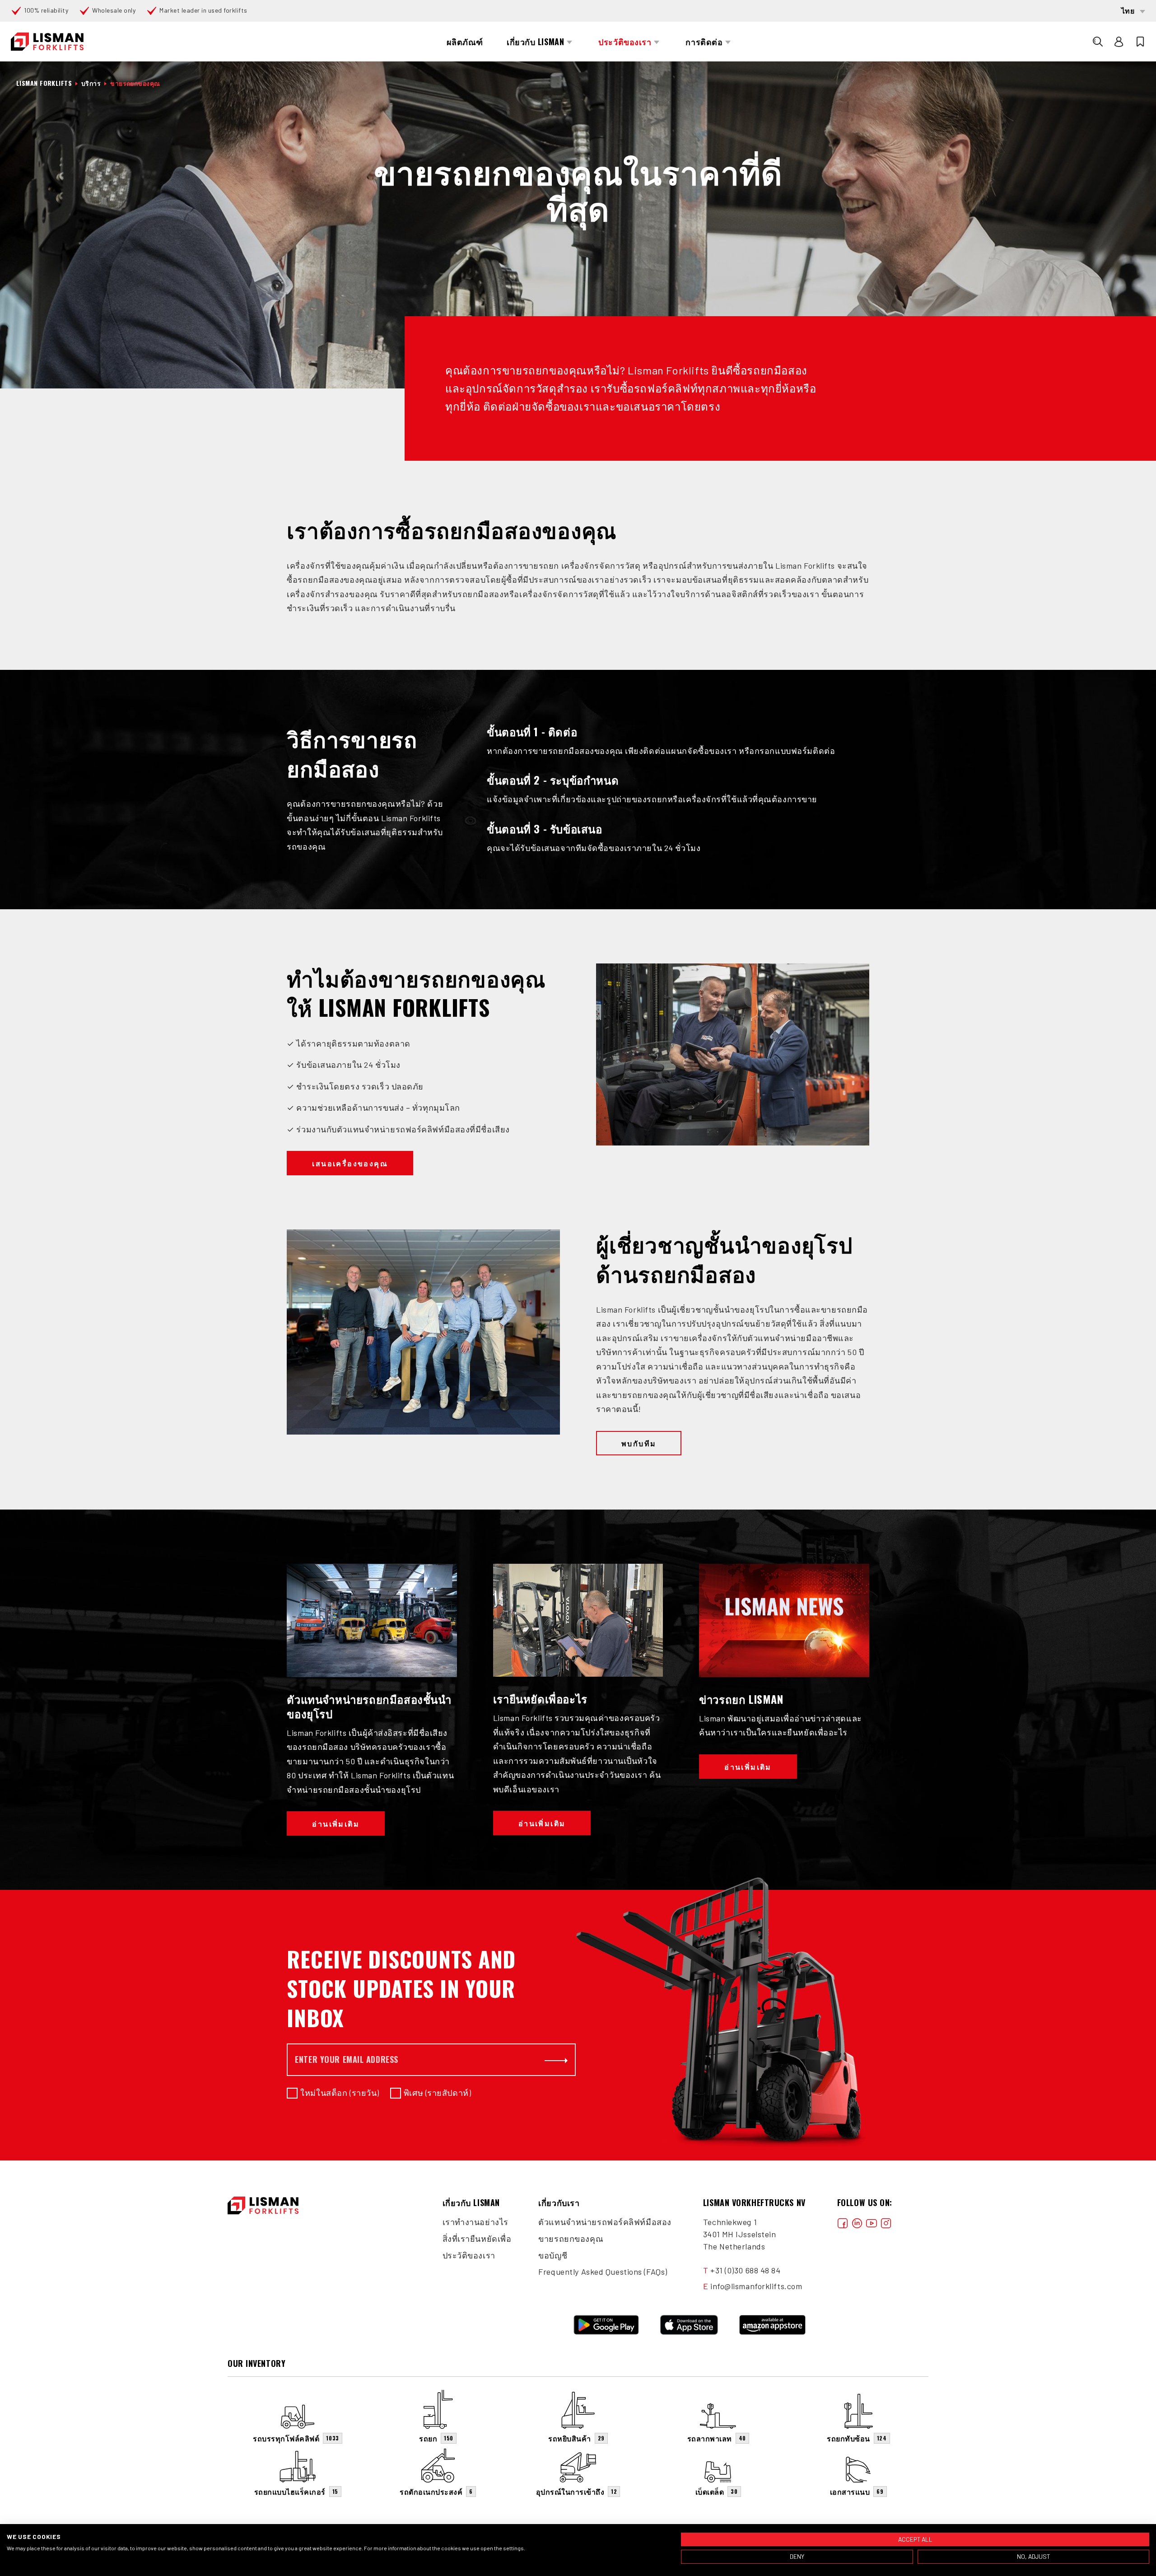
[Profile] (1119, 42)
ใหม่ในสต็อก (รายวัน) (340, 2093)
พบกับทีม (639, 1443)
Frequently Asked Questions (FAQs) (603, 2272)
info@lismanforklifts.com (756, 2286)
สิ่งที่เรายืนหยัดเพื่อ (477, 2239)
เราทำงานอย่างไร (475, 2222)
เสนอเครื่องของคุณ (350, 1163)
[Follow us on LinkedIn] (857, 2222)
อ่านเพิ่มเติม (336, 1823)
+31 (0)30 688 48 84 (746, 2270)
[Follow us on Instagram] (886, 2222)
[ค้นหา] (1098, 42)
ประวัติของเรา (469, 2255)
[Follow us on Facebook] (843, 2222)
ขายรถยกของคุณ (571, 2239)
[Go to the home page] (47, 42)
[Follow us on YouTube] (872, 2222)
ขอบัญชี (553, 2255)
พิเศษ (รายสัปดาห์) (437, 2093)
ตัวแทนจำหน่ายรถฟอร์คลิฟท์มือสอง (605, 2222)
